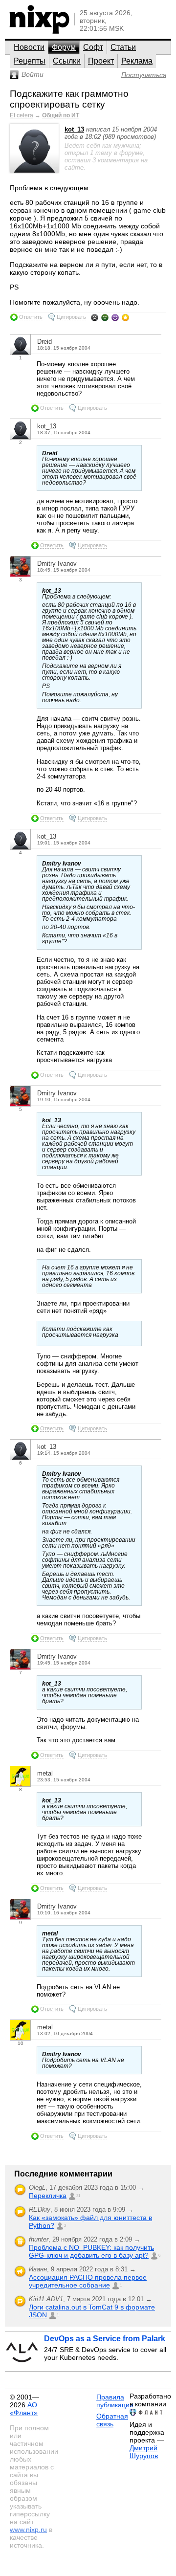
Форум (64, 47)
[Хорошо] (115, 317)
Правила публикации (115, 2401)
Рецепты (30, 61)
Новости (29, 47)
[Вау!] (125, 317)
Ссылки (67, 61)
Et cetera (22, 115)
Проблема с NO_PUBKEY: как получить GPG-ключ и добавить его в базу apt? (91, 2251)
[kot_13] (34, 170)
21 (78, 2196)
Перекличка (48, 2196)
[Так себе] (105, 317)
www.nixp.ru (28, 2530)
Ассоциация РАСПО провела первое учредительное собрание (88, 2281)
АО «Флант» (24, 2409)
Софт (93, 47)
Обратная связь (112, 2420)
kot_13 (74, 129)
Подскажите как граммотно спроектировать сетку (69, 99)
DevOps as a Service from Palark (105, 2339)
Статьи (123, 47)
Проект (101, 61)
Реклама (137, 61)
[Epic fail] (95, 317)
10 (21, 2043)
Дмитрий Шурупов (144, 2452)
